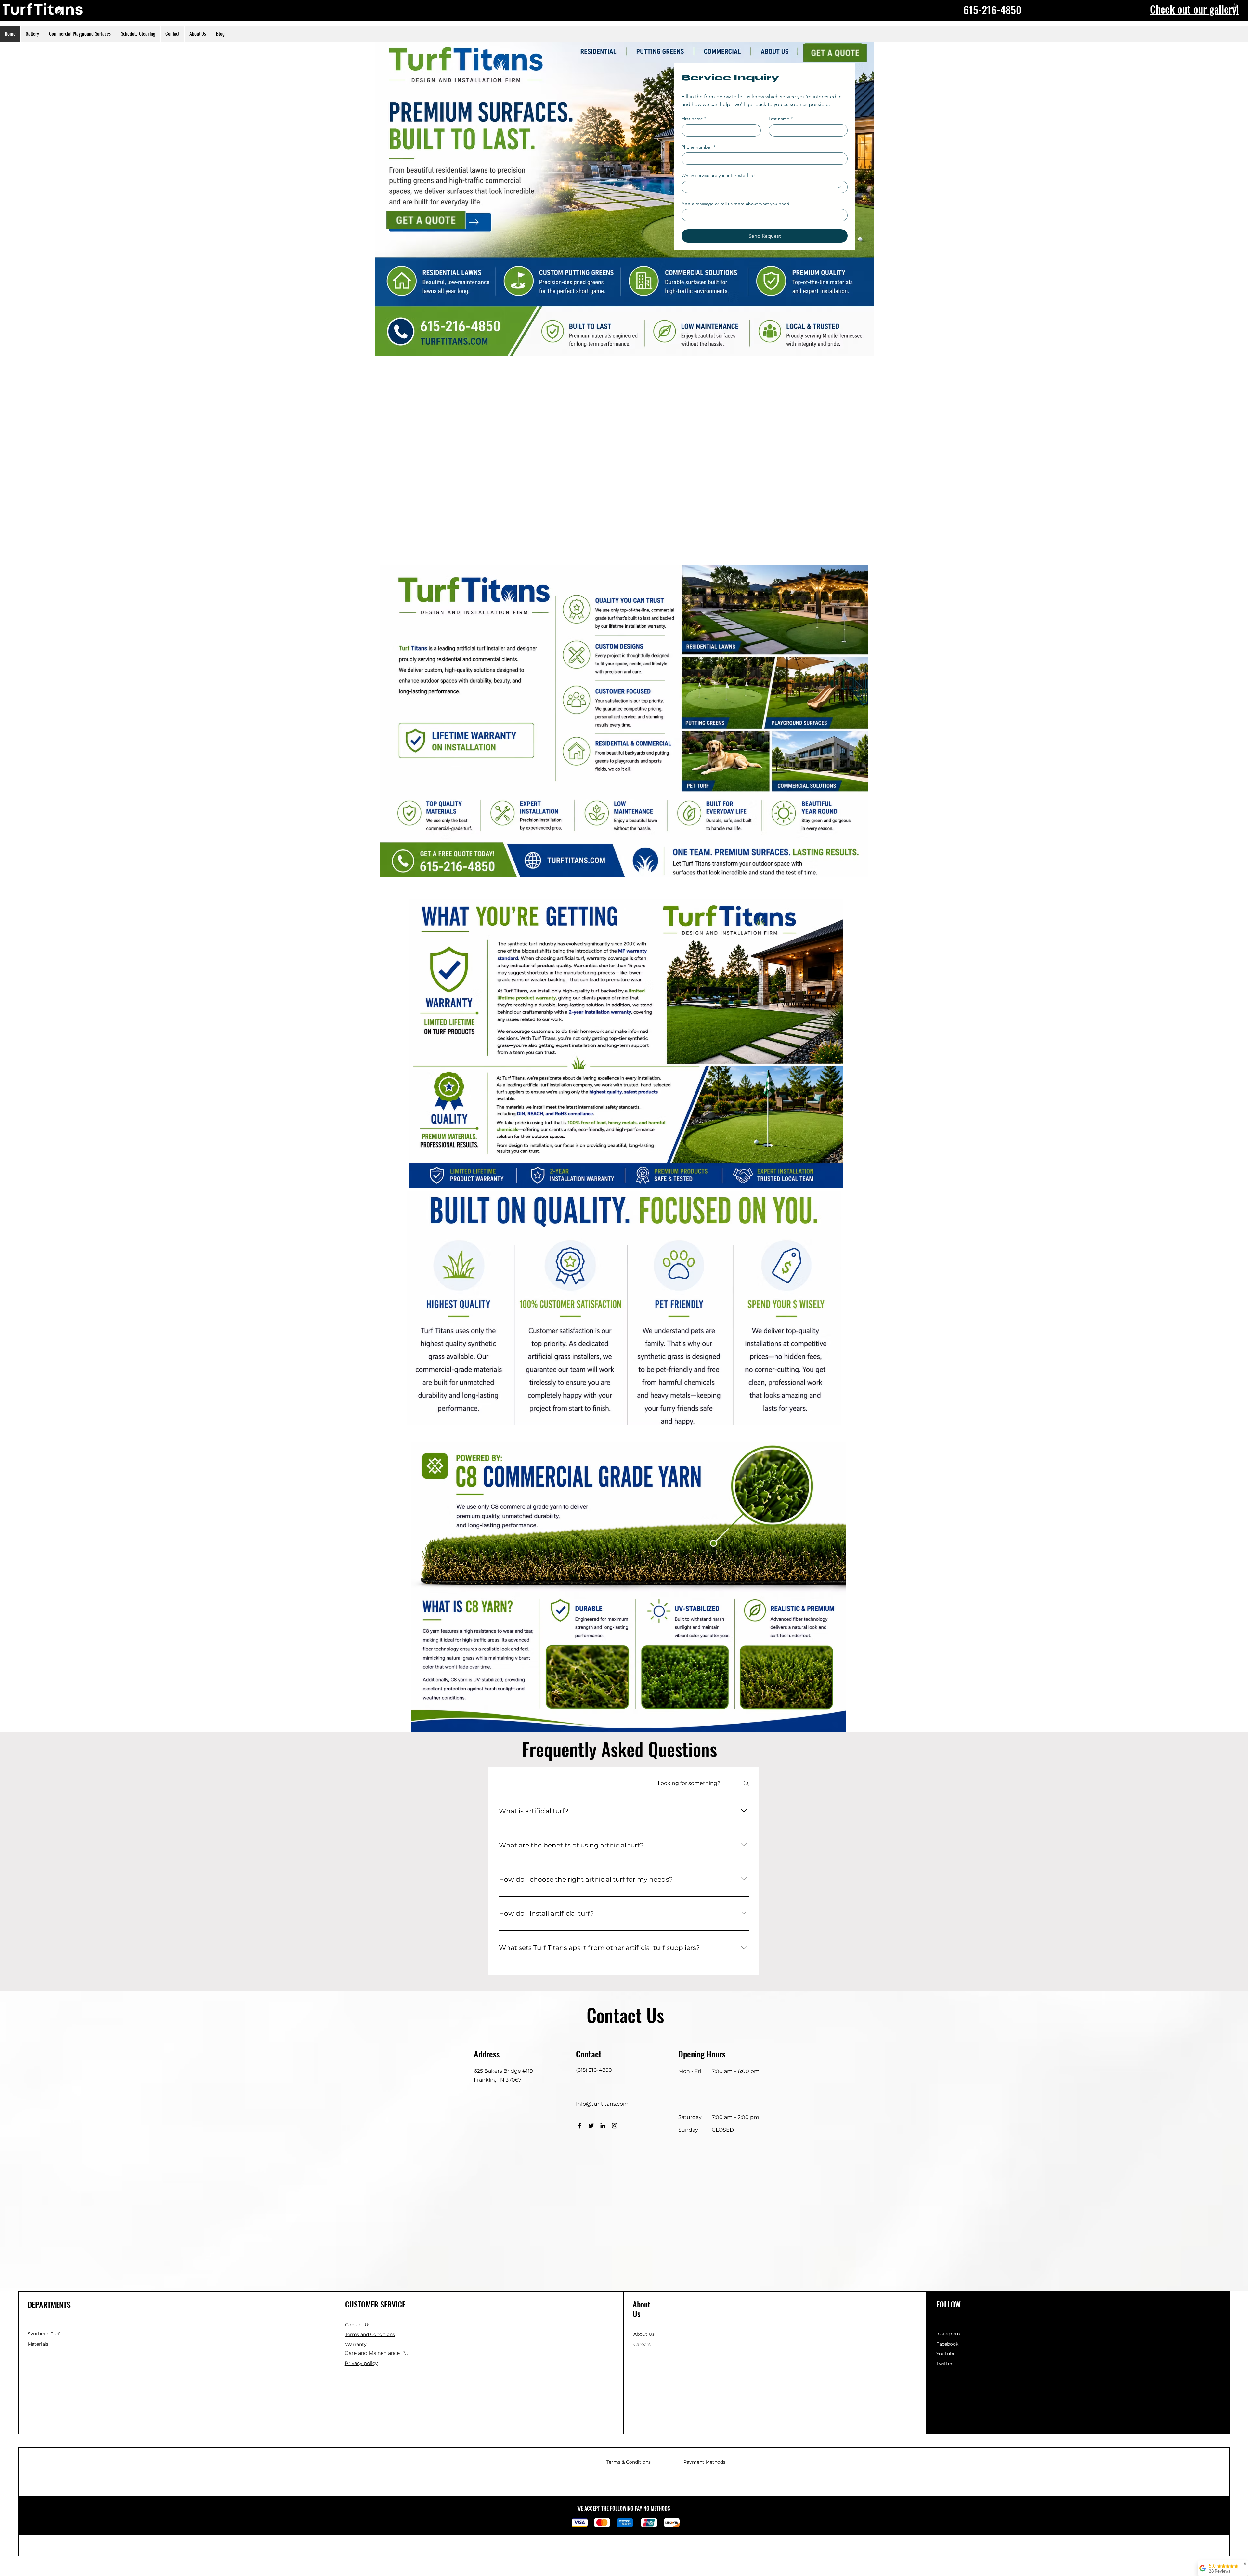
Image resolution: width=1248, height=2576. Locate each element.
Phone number (698, 147)
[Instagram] (615, 2126)
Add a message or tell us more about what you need (735, 204)
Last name (781, 119)
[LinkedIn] (603, 2126)
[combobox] (765, 187)
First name (694, 119)
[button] (358, 2325)
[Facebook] (579, 2126)
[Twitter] (591, 2126)
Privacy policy (361, 2363)
